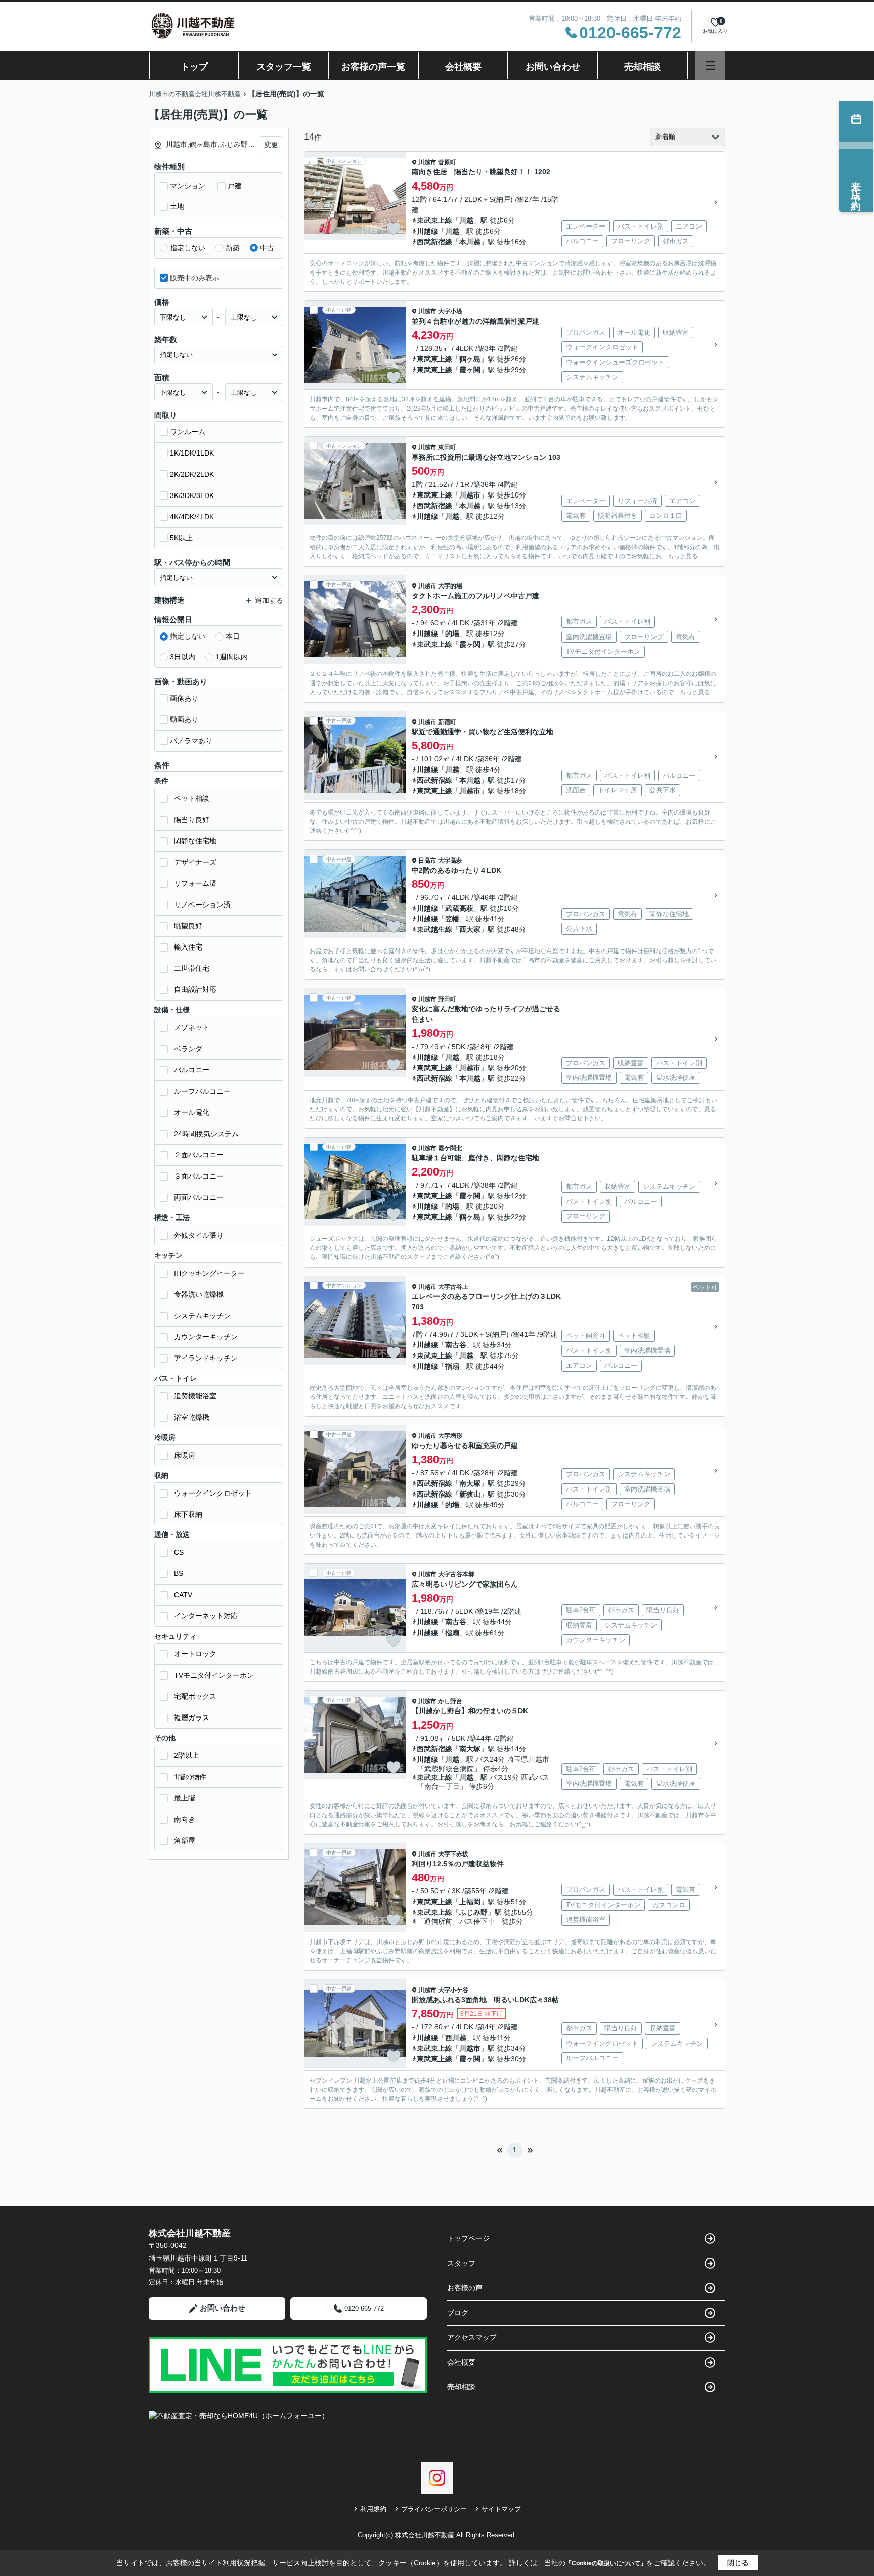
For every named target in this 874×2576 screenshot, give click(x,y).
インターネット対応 (206, 1616)
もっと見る (683, 556)
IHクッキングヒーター (209, 1273)
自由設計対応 (195, 989)
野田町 (447, 999)
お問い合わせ (553, 67)
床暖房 (185, 1455)
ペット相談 (192, 798)
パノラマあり (191, 741)
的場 (452, 634)
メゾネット (192, 1027)
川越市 (427, 162)
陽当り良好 (192, 820)
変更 (271, 145)
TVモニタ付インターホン (214, 1675)
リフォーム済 (195, 883)
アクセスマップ (472, 2337)
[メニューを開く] (710, 65)
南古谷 (456, 1345)
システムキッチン (202, 1316)
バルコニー (192, 1070)
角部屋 (185, 1840)
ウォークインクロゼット (213, 1493)
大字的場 (450, 586)
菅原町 (447, 162)
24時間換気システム (206, 1134)
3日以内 (183, 657)
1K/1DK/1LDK (192, 453)
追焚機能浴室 (195, 1396)
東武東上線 (434, 220)
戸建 (235, 186)
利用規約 (373, 2509)
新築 (233, 248)
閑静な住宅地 (195, 841)
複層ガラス (192, 1718)
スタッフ (461, 2263)
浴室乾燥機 (192, 1417)
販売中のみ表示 (195, 278)
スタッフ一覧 (284, 67)
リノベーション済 (202, 905)
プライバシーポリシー (434, 2509)
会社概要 (463, 67)
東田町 (447, 447)
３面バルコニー (199, 1176)
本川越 (470, 242)
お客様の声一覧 (373, 67)
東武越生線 (434, 929)
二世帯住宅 (192, 968)
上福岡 (470, 1902)
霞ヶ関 (470, 370)
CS (179, 1552)
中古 (267, 248)
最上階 (185, 1798)
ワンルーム (188, 432)
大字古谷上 (453, 1287)
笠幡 (452, 919)
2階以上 (187, 1755)
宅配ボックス (195, 1696)
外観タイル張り (199, 1235)
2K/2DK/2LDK (192, 474)
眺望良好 (188, 926)
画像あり (184, 698)
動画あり (184, 719)
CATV (183, 1595)
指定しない (188, 248)
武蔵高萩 (459, 908)
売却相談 (642, 67)
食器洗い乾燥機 (199, 1294)
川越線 (427, 231)
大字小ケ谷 (453, 1990)
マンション (188, 186)
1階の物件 (190, 1777)
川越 (466, 220)
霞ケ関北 (450, 1148)
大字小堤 (450, 311)
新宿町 (447, 722)
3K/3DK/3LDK (192, 495)
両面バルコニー (199, 1197)
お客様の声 (465, 2288)
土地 (177, 206)
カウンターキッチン (206, 1337)
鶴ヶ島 (470, 359)
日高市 (427, 861)
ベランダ (188, 1049)
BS (179, 1573)
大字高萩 (450, 861)
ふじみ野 (473, 1912)
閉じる (738, 2563)
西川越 (456, 2038)
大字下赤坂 (453, 1854)
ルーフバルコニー (202, 1091)
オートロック (195, 1654)
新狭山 (470, 1494)
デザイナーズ (195, 862)
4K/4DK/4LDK (192, 517)
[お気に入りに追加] (394, 229)
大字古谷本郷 (456, 1574)
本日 (233, 636)
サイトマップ (501, 2509)
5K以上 (181, 538)
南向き (185, 1819)
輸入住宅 (188, 947)
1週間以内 (232, 657)
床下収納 (188, 1514)
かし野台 (450, 1701)
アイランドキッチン (206, 1358)
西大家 (470, 929)
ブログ (458, 2313)
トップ (194, 67)
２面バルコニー (199, 1155)
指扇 (452, 1366)
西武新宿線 (434, 242)
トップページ (468, 2238)
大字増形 (450, 1436)
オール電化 (192, 1112)
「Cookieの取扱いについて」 (606, 2563)
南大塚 (470, 1483)
